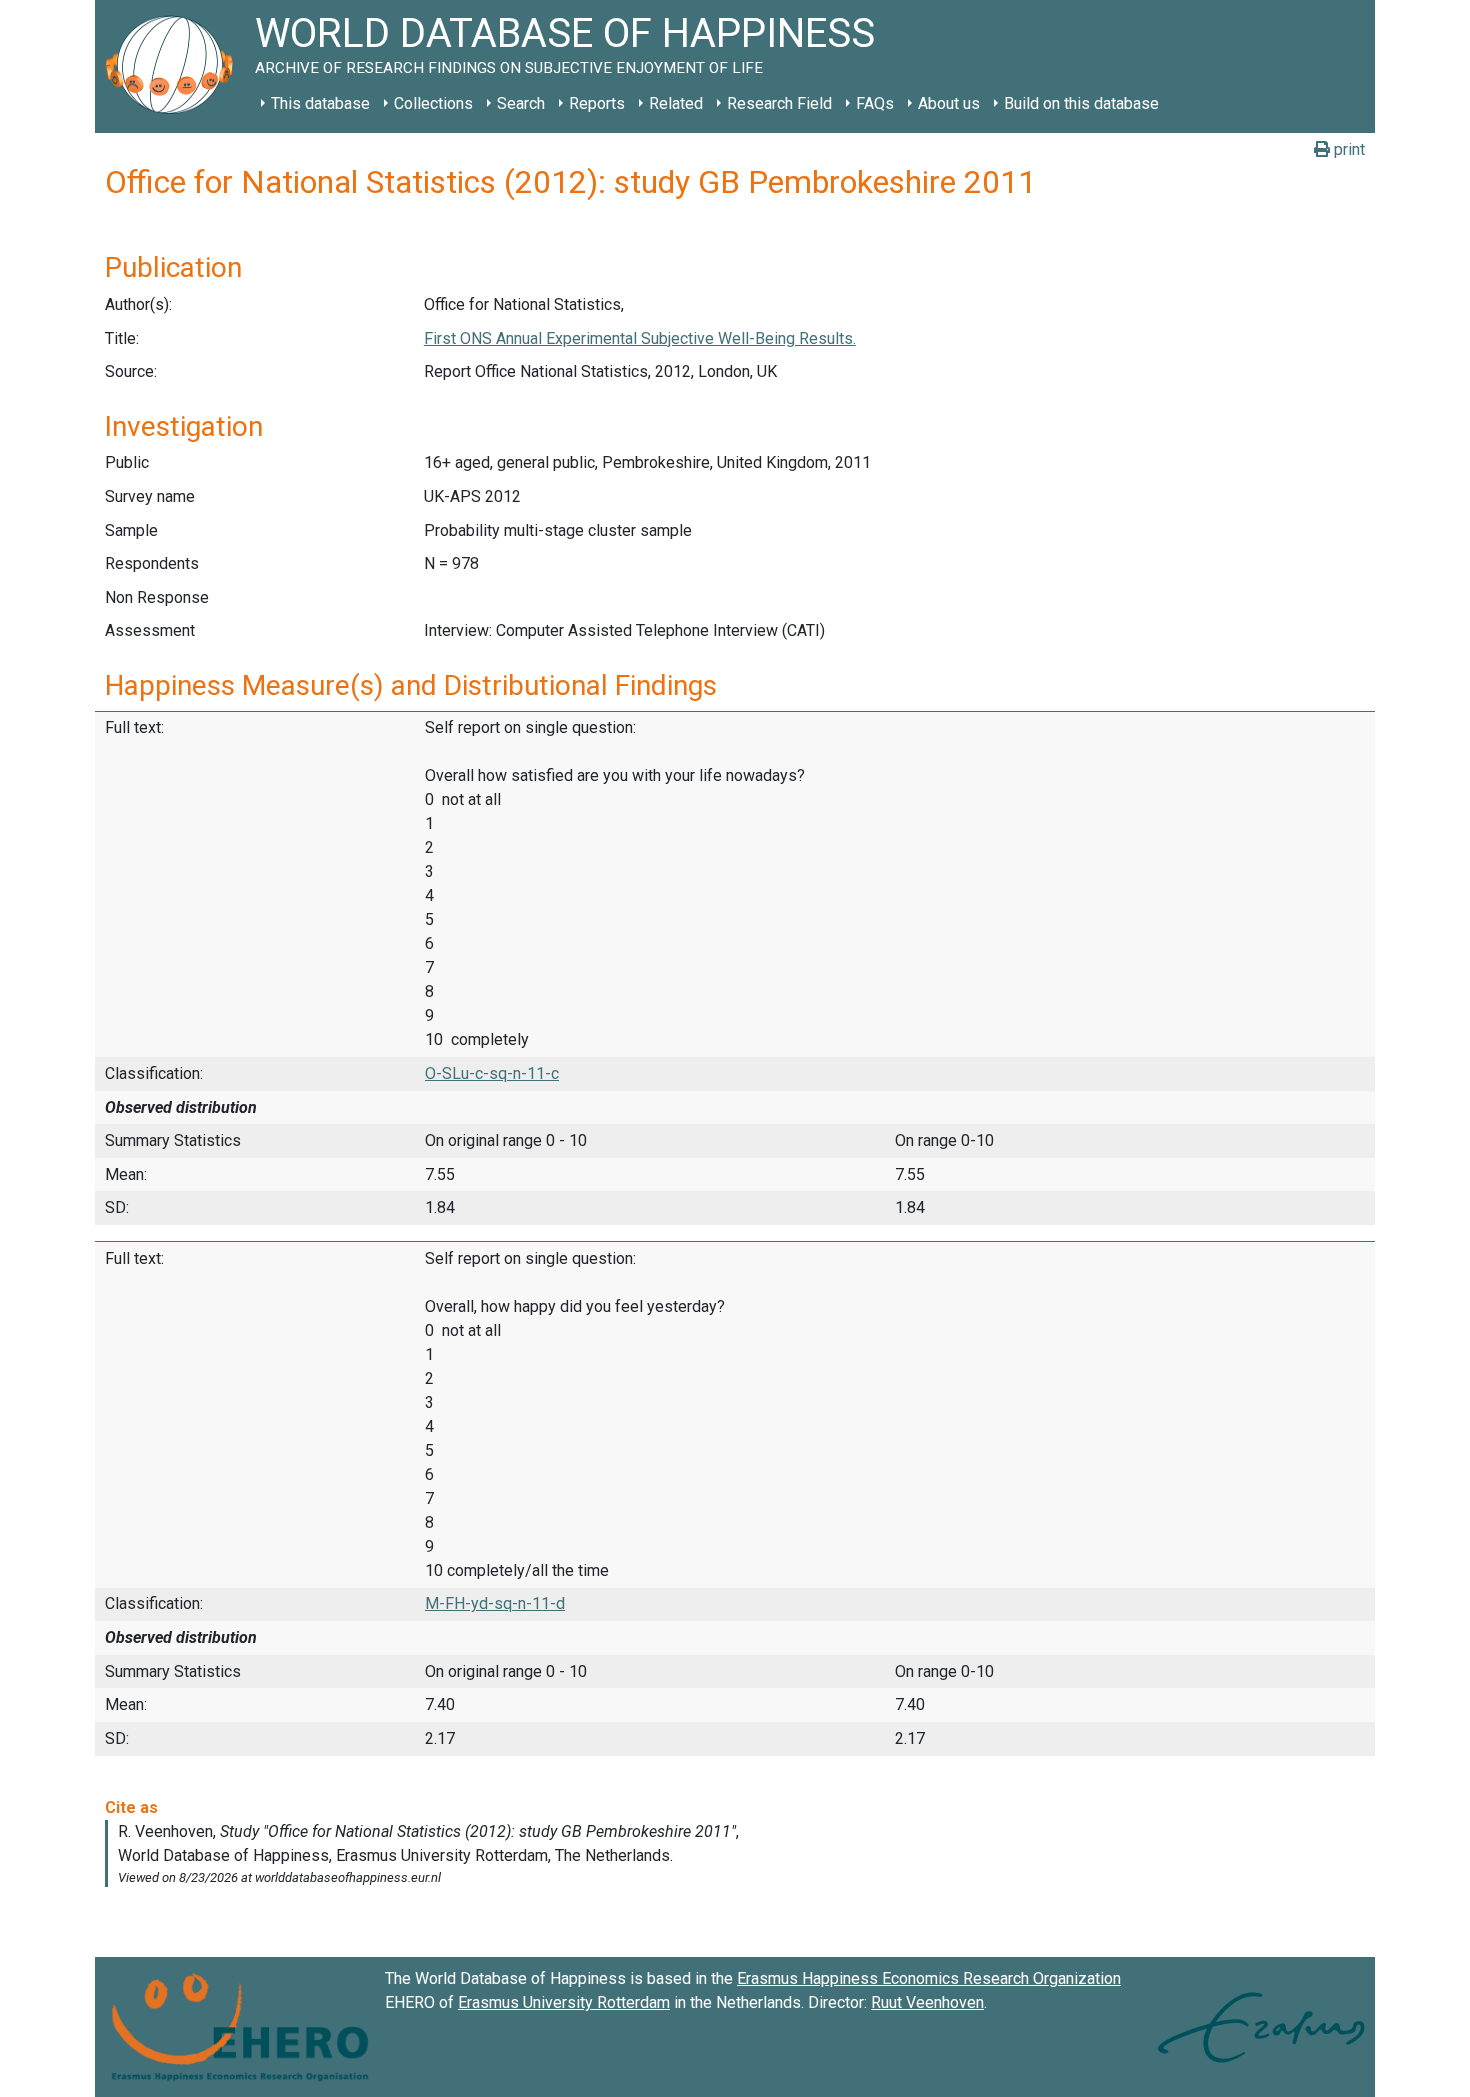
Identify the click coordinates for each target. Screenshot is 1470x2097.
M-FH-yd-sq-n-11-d (495, 1603)
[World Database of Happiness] (175, 66)
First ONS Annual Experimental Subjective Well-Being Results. (640, 338)
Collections (433, 103)
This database (320, 103)
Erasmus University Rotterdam (564, 2002)
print (1347, 149)
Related (676, 103)
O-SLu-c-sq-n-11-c (492, 1073)
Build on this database (1081, 103)
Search (521, 103)
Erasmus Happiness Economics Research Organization (929, 1978)
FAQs (875, 103)
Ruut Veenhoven (927, 2002)
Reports (597, 103)
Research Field (779, 103)
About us (949, 103)
